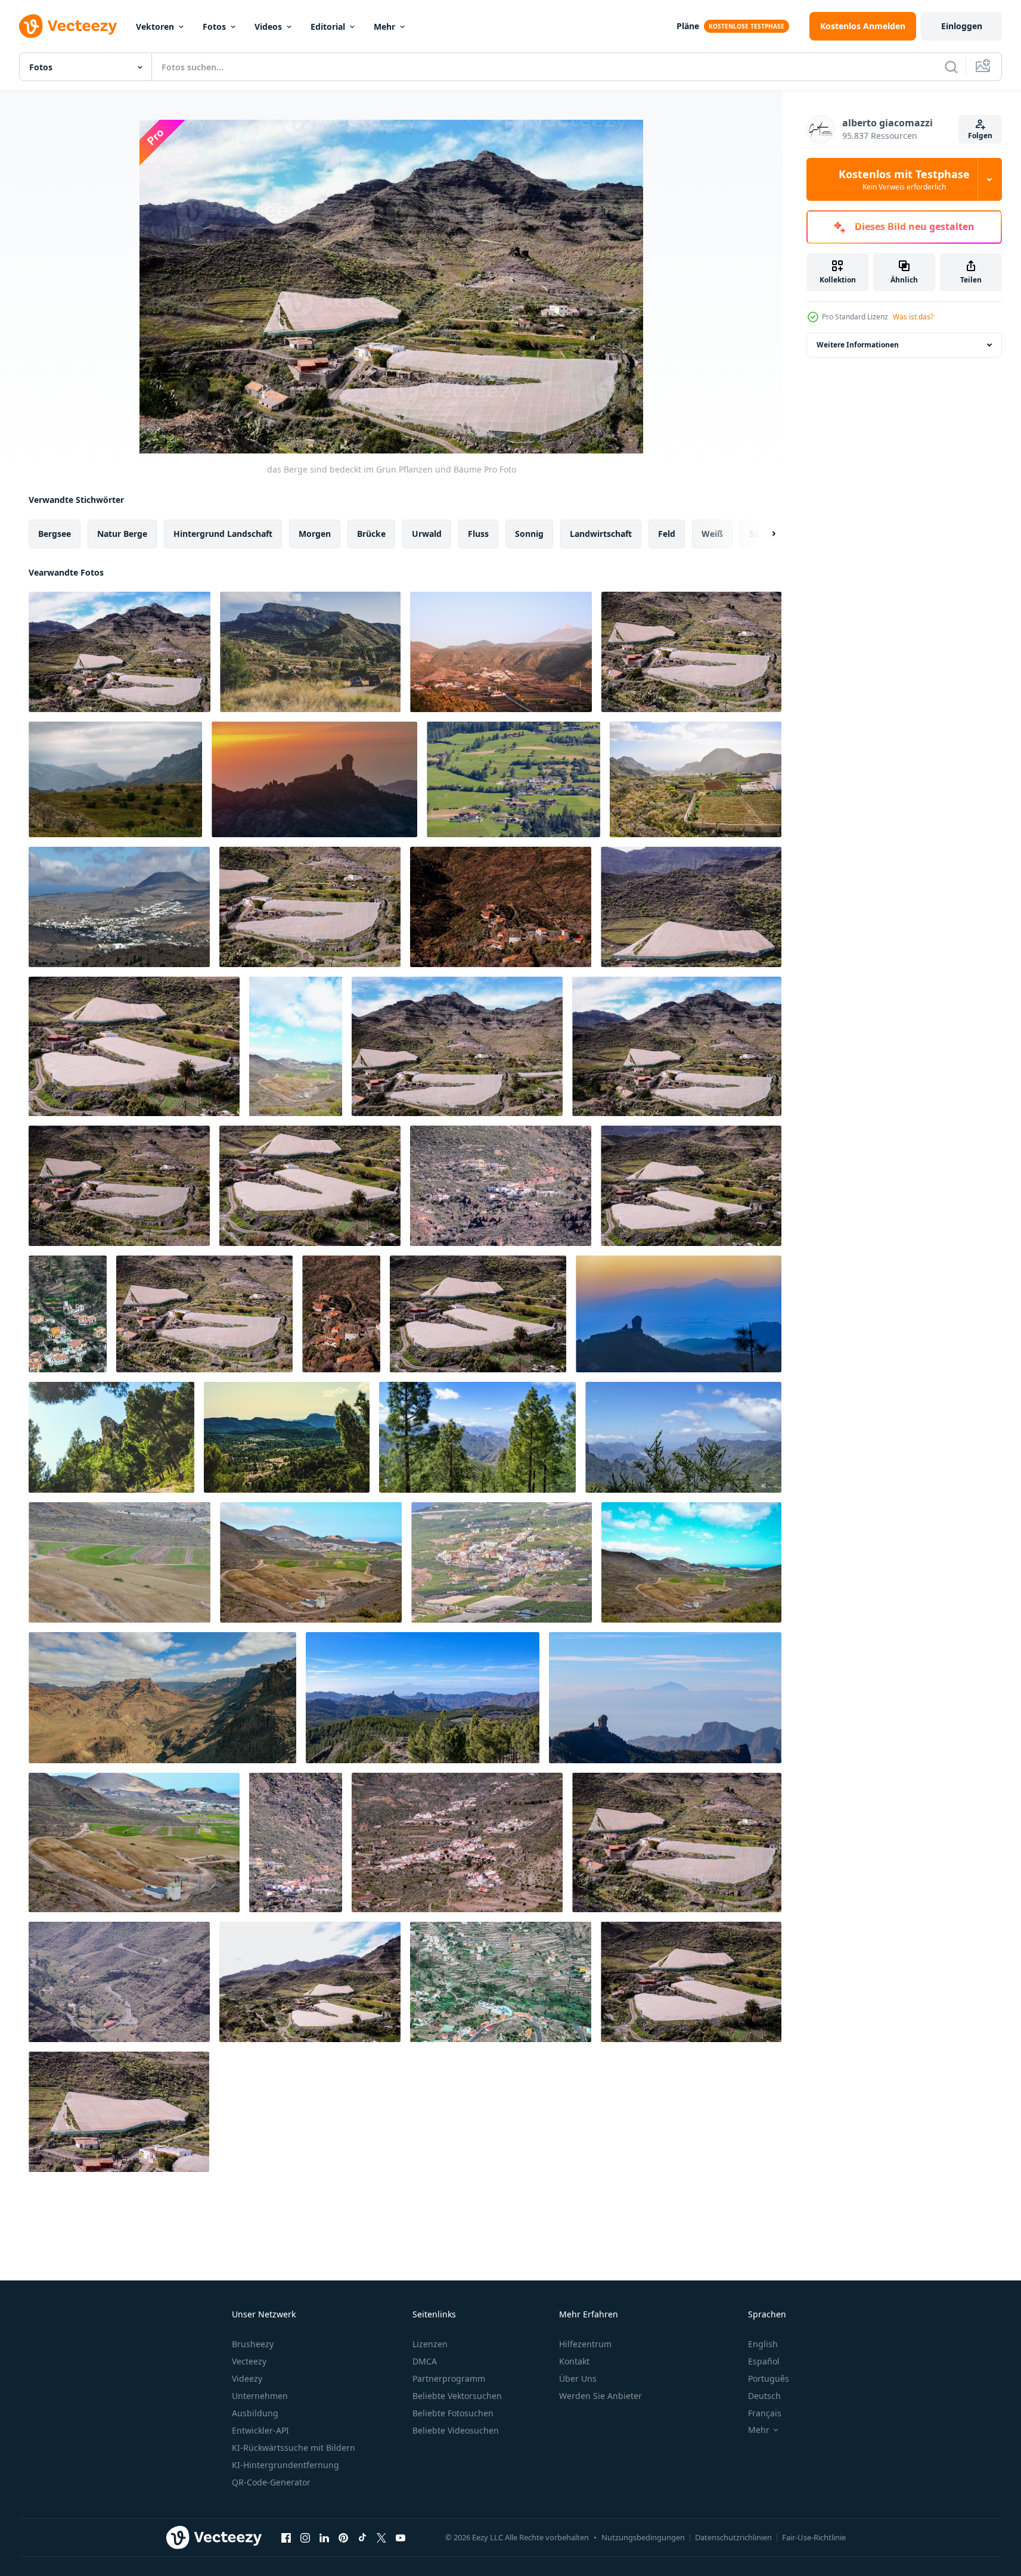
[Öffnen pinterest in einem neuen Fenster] (343, 2537)
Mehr (384, 27)
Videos (268, 27)
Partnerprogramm (449, 2378)
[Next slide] (764, 534)
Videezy (247, 2378)
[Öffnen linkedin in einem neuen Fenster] (324, 2537)
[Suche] (951, 67)
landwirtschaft (601, 534)
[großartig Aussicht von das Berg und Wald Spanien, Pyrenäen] (310, 652)
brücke (371, 534)
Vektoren (155, 27)
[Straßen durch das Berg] (119, 2112)
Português (769, 2378)
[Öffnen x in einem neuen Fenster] (381, 2537)
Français (765, 2413)
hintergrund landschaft (223, 534)
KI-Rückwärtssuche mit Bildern (294, 2448)
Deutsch (764, 2396)
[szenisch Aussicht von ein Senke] (296, 1046)
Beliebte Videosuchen (456, 2430)
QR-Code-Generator (271, 2482)
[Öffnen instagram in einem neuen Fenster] (305, 2537)
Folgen (980, 136)
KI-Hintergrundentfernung (285, 2465)
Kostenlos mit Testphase (904, 179)
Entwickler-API (260, 2430)
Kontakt (574, 2361)
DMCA (425, 2361)
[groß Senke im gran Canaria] (134, 1842)
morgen (315, 534)
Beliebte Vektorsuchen (457, 2396)
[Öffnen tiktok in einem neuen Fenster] (362, 2537)
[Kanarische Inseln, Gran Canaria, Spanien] (477, 1437)
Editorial (328, 27)
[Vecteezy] (68, 26)
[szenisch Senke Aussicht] (513, 779)
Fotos (214, 27)
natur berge (122, 534)
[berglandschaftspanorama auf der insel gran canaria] (162, 1698)
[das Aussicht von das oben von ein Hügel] (691, 1562)
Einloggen (962, 26)
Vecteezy (249, 2361)
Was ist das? (913, 317)
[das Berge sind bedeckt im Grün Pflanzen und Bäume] (120, 652)
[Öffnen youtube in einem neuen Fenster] (401, 2537)
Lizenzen (430, 2344)
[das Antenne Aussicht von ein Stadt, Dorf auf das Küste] (502, 1562)
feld (667, 534)
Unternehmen (260, 2396)
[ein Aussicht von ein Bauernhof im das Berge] (696, 779)
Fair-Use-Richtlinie (814, 2537)
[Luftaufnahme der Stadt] (501, 907)
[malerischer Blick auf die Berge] (119, 907)
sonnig (529, 534)
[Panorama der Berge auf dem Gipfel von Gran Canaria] (423, 1698)
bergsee (55, 534)
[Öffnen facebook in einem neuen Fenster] (286, 2537)
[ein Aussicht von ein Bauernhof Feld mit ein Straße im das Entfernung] (120, 1562)
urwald (427, 534)
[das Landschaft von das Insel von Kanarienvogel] (311, 1562)
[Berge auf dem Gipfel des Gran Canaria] (314, 779)
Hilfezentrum (585, 2344)
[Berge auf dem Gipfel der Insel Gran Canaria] (665, 1698)
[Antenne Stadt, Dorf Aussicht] (68, 1314)
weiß (712, 534)
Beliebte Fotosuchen (453, 2413)
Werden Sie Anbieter (601, 2396)
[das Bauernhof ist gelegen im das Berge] (691, 652)
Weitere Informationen (858, 345)
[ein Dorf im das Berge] (501, 652)
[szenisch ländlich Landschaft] (691, 1186)
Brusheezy (253, 2344)
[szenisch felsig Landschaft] (310, 907)
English (763, 2344)
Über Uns (578, 2378)
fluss (478, 534)
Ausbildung (255, 2413)
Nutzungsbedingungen (643, 2537)
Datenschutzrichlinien (733, 2537)
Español (764, 2361)
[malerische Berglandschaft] (691, 907)
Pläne (688, 26)
